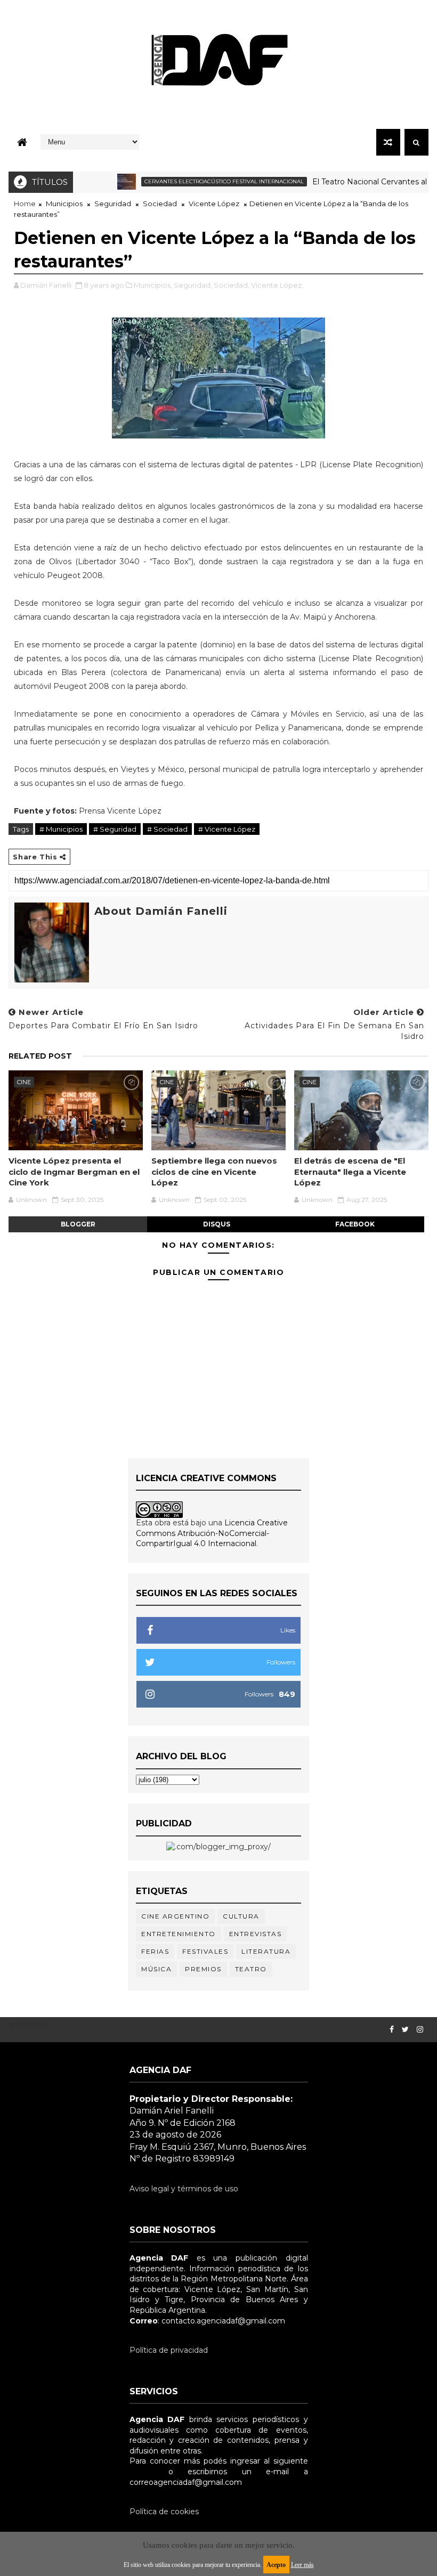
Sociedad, (232, 285)
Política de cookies (164, 2512)
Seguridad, (193, 285)
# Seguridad (115, 829)
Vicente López (214, 204)
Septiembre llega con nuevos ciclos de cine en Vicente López (214, 1172)
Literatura (266, 1951)
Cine (24, 1082)
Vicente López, (277, 285)
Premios (203, 1969)
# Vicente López (227, 829)
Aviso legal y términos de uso (184, 2189)
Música (156, 1969)
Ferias (155, 1951)
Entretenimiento (179, 1934)
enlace (142, 2472)
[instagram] (420, 2030)
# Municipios (61, 829)
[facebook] (392, 2030)
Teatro (251, 1969)
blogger (78, 1224)
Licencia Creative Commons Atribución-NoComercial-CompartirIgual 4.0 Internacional (212, 1533)
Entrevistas (256, 1934)
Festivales (205, 1951)
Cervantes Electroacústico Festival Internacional (196, 181)
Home (25, 204)
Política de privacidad (169, 2350)
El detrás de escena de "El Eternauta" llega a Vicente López (350, 1172)
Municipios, (153, 285)
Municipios (64, 204)
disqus (217, 1224)
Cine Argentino (175, 1916)
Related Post (40, 1056)
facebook (355, 1224)
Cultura (241, 1916)
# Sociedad (167, 829)
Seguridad (113, 204)
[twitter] (405, 2030)
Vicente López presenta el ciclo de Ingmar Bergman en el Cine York (74, 1172)
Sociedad (160, 204)
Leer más (302, 2565)
